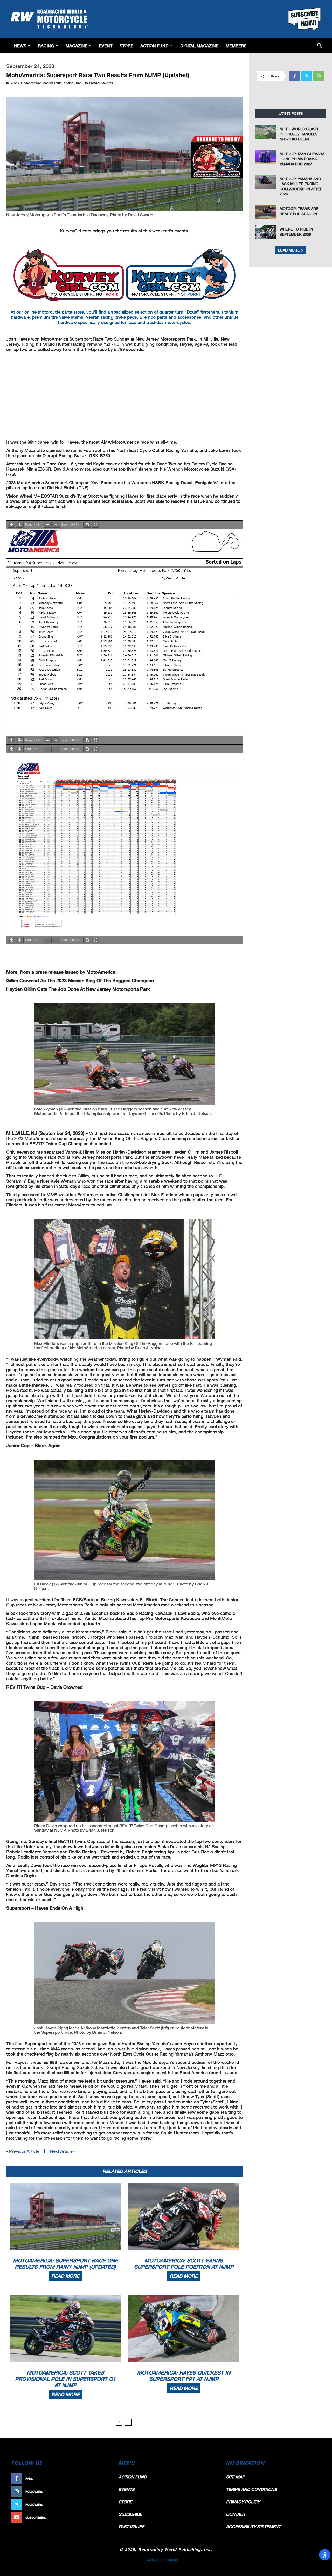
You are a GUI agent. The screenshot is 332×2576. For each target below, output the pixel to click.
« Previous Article (23, 2151)
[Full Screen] (95, 525)
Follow (100, 2492)
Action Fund (154, 46)
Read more (65, 2276)
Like (103, 2479)
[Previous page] (11, 525)
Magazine (77, 46)
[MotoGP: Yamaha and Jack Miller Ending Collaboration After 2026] (266, 182)
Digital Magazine (199, 46)
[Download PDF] (87, 525)
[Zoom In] (56, 525)
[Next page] (20, 525)
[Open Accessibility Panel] (325, 2555)
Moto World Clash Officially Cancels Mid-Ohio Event (299, 134)
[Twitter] (307, 76)
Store (126, 46)
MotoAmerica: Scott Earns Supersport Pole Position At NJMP (184, 2263)
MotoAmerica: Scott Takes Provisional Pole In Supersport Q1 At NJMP (65, 2379)
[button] (319, 46)
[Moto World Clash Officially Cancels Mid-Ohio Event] (266, 132)
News (20, 46)
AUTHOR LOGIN (163, 2560)
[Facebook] (295, 76)
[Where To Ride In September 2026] (266, 232)
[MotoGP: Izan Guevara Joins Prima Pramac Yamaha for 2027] (266, 157)
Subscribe (98, 2517)
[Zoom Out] (48, 525)
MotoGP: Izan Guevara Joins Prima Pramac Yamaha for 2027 (302, 159)
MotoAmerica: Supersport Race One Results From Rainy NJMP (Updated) (65, 2263)
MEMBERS (236, 46)
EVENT (106, 46)
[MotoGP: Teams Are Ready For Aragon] (266, 212)
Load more (289, 250)
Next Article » (63, 2151)
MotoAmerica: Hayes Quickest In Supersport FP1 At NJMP (184, 2376)
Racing (46, 46)
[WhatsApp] (319, 76)
